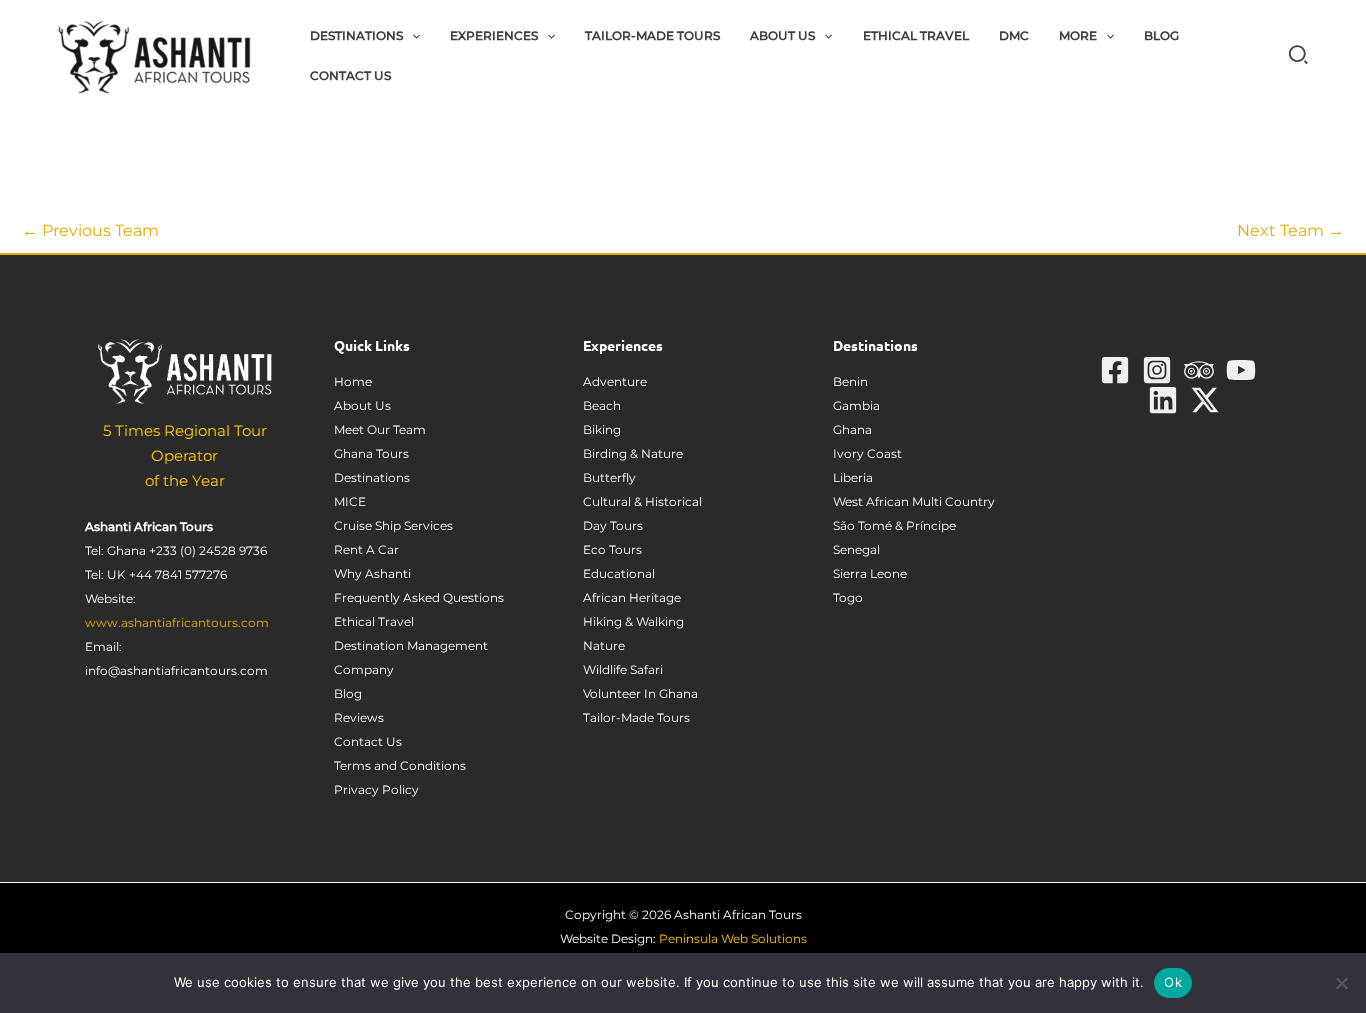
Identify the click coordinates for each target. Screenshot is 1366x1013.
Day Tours (613, 525)
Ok (1173, 982)
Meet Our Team (380, 429)
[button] (411, 36)
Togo (848, 597)
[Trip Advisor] (1199, 370)
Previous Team (90, 230)
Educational (619, 573)
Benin (850, 381)
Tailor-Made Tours (636, 717)
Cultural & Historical (642, 501)
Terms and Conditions (400, 765)
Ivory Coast (867, 453)
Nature (604, 645)
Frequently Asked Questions (419, 597)
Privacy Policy (376, 789)
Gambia (856, 405)
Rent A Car (366, 549)
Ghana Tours (371, 453)
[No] (1341, 983)
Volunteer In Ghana (640, 693)
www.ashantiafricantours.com (177, 622)
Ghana (852, 429)
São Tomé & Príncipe (894, 525)
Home (353, 381)
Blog (348, 693)
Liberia (853, 477)
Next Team (1290, 230)
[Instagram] (1157, 370)
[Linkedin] (1163, 400)
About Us (362, 405)
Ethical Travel (374, 621)
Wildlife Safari (623, 669)
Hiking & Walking (633, 621)
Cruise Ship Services (393, 525)
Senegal (856, 549)
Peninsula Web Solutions (733, 938)
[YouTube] (1241, 370)
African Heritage (632, 597)
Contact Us (368, 741)
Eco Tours (612, 549)
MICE (350, 501)
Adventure (615, 381)
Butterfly (609, 477)
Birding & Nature (633, 453)
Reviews (359, 717)
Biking (602, 429)
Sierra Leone (870, 573)
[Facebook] (1115, 370)
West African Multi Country (914, 501)
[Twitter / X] (1205, 400)
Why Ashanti (372, 573)
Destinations (372, 477)
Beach (602, 405)
